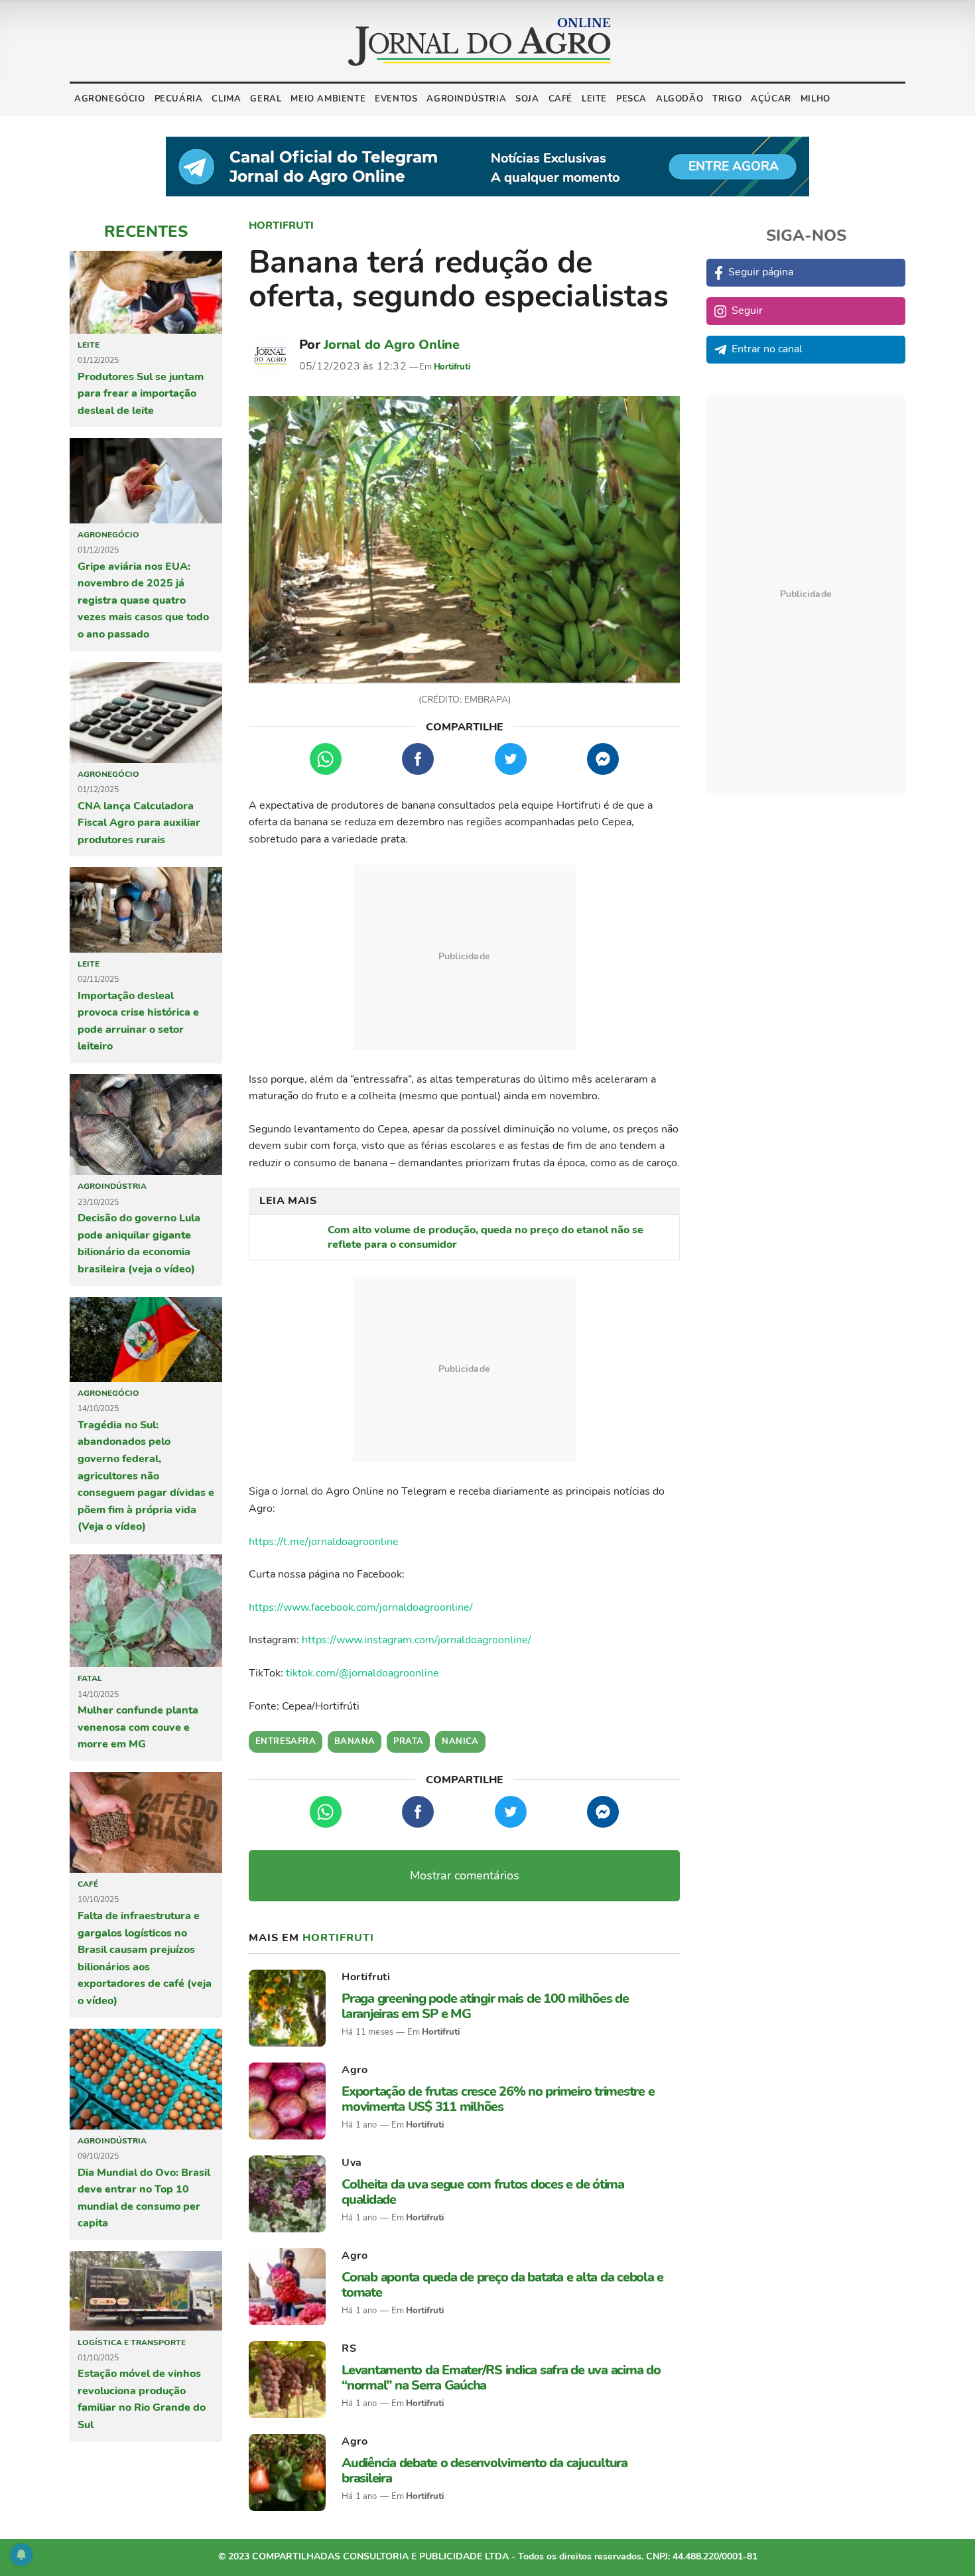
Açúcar (771, 99)
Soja (527, 99)
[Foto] (464, 540)
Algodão (680, 99)
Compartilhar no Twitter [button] (511, 759)
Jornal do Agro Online (392, 345)
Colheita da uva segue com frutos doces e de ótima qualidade (483, 2192)
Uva (352, 2163)
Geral (266, 99)
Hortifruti (281, 226)
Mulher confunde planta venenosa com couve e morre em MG (138, 1727)
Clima (226, 99)
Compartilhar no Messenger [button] (603, 759)
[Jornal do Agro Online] (480, 42)
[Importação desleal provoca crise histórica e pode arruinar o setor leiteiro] (146, 910)
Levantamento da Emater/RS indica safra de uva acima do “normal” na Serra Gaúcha (501, 2378)
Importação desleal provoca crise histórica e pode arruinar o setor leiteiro (138, 1021)
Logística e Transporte (132, 2342)
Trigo (727, 99)
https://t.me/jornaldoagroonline (324, 1542)
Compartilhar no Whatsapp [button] (326, 759)
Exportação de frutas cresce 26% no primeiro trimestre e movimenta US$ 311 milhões (498, 2099)
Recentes (146, 232)
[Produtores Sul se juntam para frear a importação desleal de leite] (146, 292)
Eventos (396, 99)
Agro (355, 2070)
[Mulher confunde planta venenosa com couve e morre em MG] (146, 1611)
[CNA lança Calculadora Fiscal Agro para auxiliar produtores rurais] (146, 712)
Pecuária (179, 99)
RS (349, 2348)
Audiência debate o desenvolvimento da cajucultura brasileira (485, 2471)
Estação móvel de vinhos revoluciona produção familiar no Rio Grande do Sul (142, 2399)
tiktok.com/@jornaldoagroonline (362, 1673)
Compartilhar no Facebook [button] (418, 759)
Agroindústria (466, 99)
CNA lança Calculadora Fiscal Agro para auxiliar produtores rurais (139, 823)
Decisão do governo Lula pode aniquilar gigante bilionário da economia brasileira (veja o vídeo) (139, 1244)
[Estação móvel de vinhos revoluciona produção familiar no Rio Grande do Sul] (146, 2291)
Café (560, 99)
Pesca (631, 99)
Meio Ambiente (328, 99)
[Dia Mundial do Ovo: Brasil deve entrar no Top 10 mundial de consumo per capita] (146, 2079)
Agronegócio (110, 99)
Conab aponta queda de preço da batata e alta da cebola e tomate (502, 2285)
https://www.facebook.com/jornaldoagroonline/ (361, 1607)
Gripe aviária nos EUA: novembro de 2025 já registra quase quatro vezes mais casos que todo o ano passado (143, 600)
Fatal (90, 1678)
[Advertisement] (464, 957)
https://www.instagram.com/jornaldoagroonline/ (417, 1640)
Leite (594, 99)
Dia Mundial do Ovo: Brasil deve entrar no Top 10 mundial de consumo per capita (144, 2198)
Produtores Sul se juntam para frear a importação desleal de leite (141, 394)
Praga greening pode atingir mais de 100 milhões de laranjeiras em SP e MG (485, 2006)
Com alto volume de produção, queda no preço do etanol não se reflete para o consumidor (486, 1237)
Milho (815, 99)
